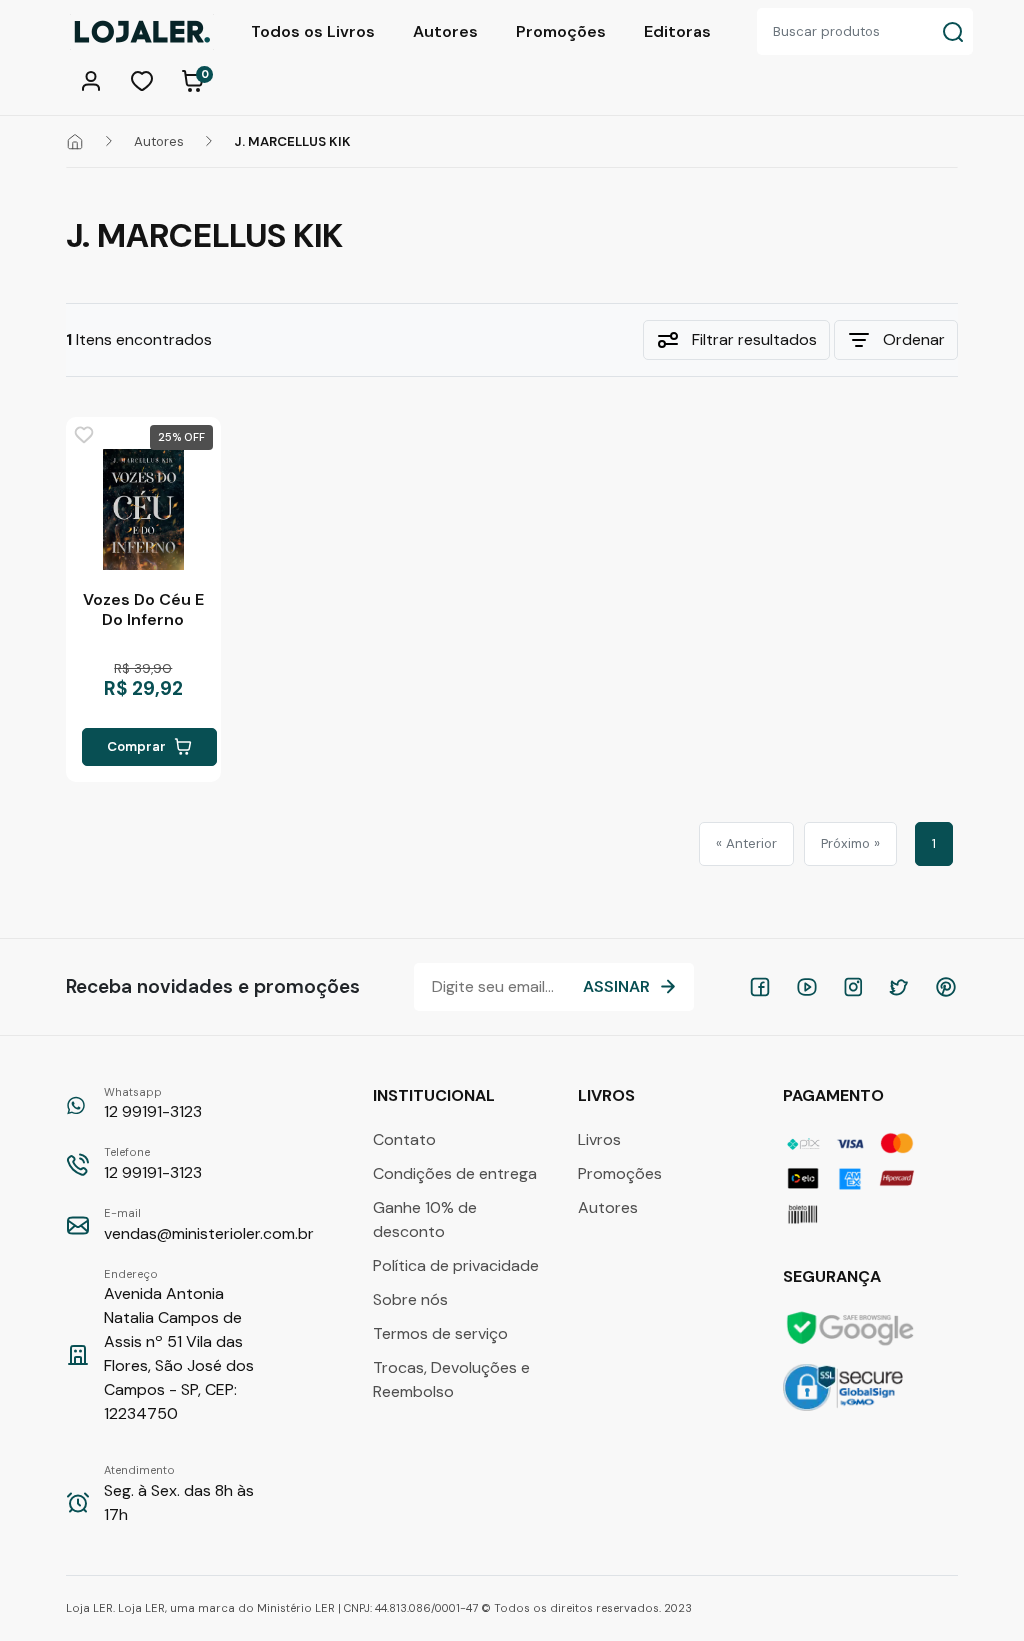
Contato (404, 1139)
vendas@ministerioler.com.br (209, 1225)
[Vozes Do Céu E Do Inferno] (143, 509)
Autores (445, 31)
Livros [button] (608, 1095)
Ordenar (914, 339)
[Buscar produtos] (953, 31)
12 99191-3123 (153, 1104)
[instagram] (853, 987)
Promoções (561, 31)
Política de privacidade (456, 1265)
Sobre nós (410, 1299)
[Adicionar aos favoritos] (84, 435)
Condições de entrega (455, 1173)
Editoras (677, 31)
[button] (93, 79)
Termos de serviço (440, 1333)
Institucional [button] (436, 1095)
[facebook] (760, 987)
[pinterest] (946, 987)
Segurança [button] (834, 1276)
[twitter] (899, 987)
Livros (599, 1139)
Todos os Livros (313, 31)
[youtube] (807, 987)
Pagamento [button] (835, 1095)
